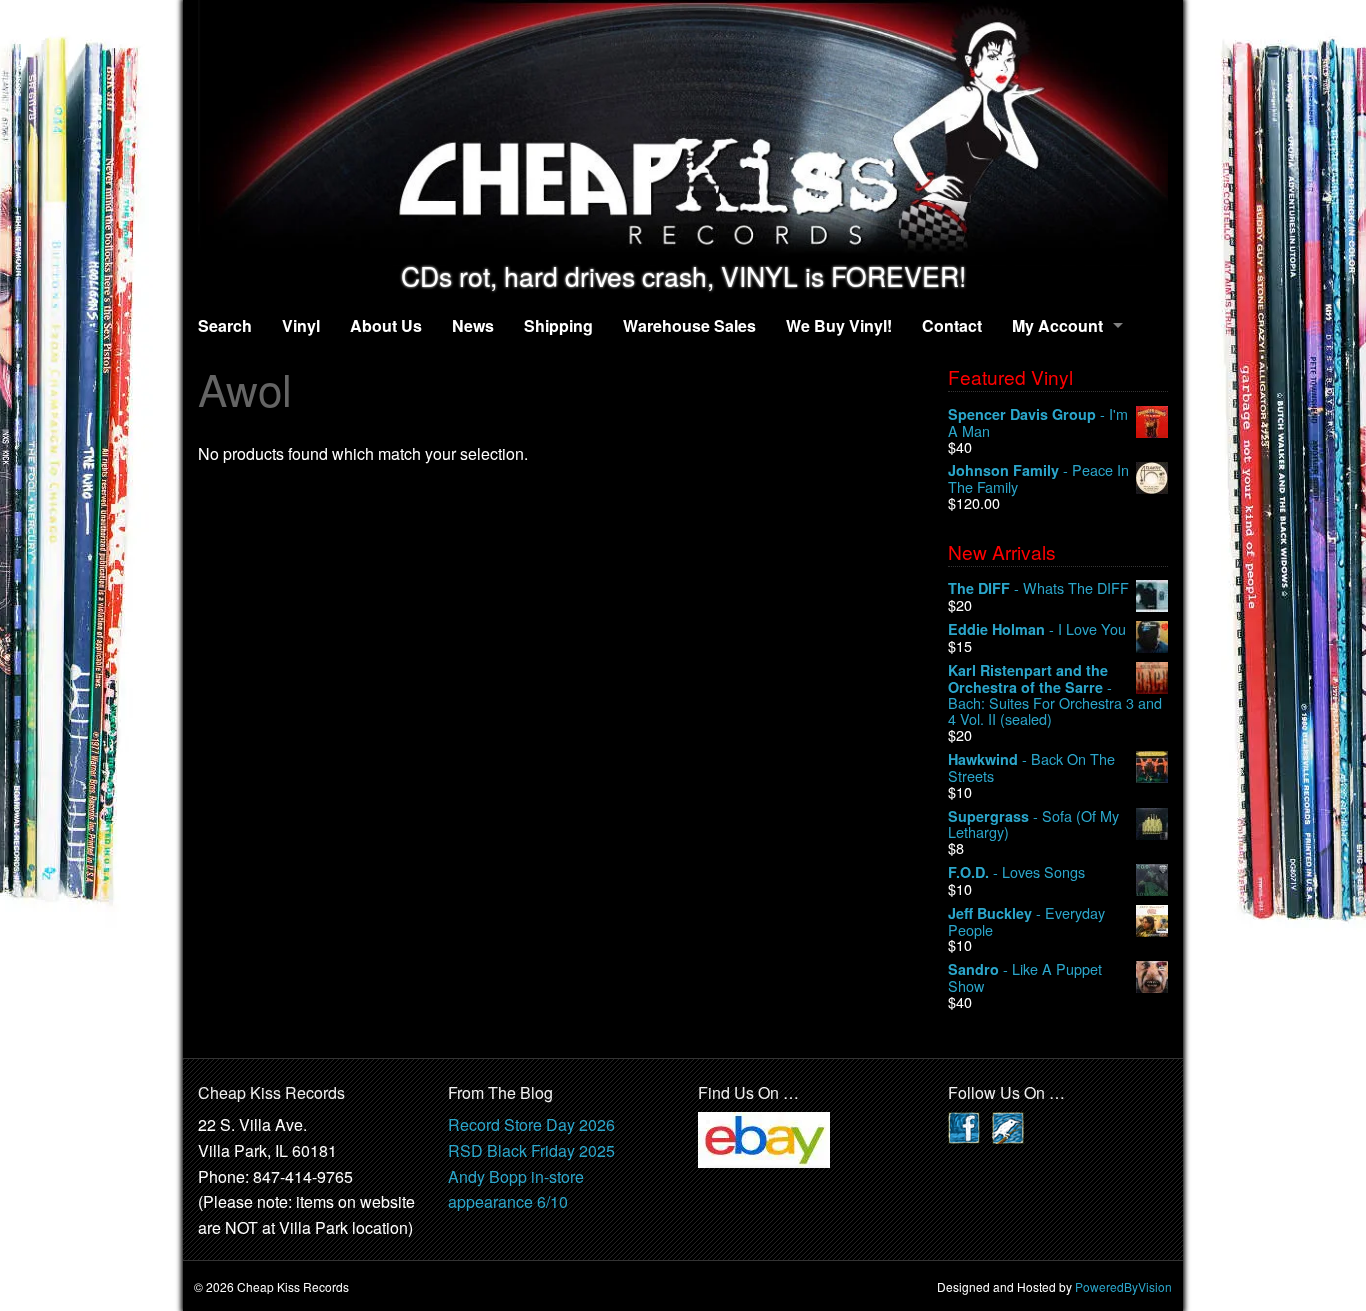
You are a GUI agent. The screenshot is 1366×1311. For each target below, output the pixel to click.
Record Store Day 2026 (531, 1124)
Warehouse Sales (689, 325)
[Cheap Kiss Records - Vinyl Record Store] (683, 130)
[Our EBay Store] (764, 1138)
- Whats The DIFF (1038, 588)
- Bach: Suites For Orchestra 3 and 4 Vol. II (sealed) (1055, 694)
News (473, 325)
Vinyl (301, 325)
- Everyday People (1026, 921)
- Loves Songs (1016, 872)
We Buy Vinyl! (839, 325)
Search (225, 325)
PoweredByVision (1123, 1286)
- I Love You (1037, 629)
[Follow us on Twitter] (1008, 1126)
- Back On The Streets (1031, 767)
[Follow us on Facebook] (964, 1126)
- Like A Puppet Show (1025, 977)
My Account (1057, 325)
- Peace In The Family (1038, 478)
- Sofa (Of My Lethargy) (1033, 824)
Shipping (558, 325)
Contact (952, 325)
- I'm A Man (1038, 422)
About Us (386, 325)
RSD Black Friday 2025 (531, 1150)
